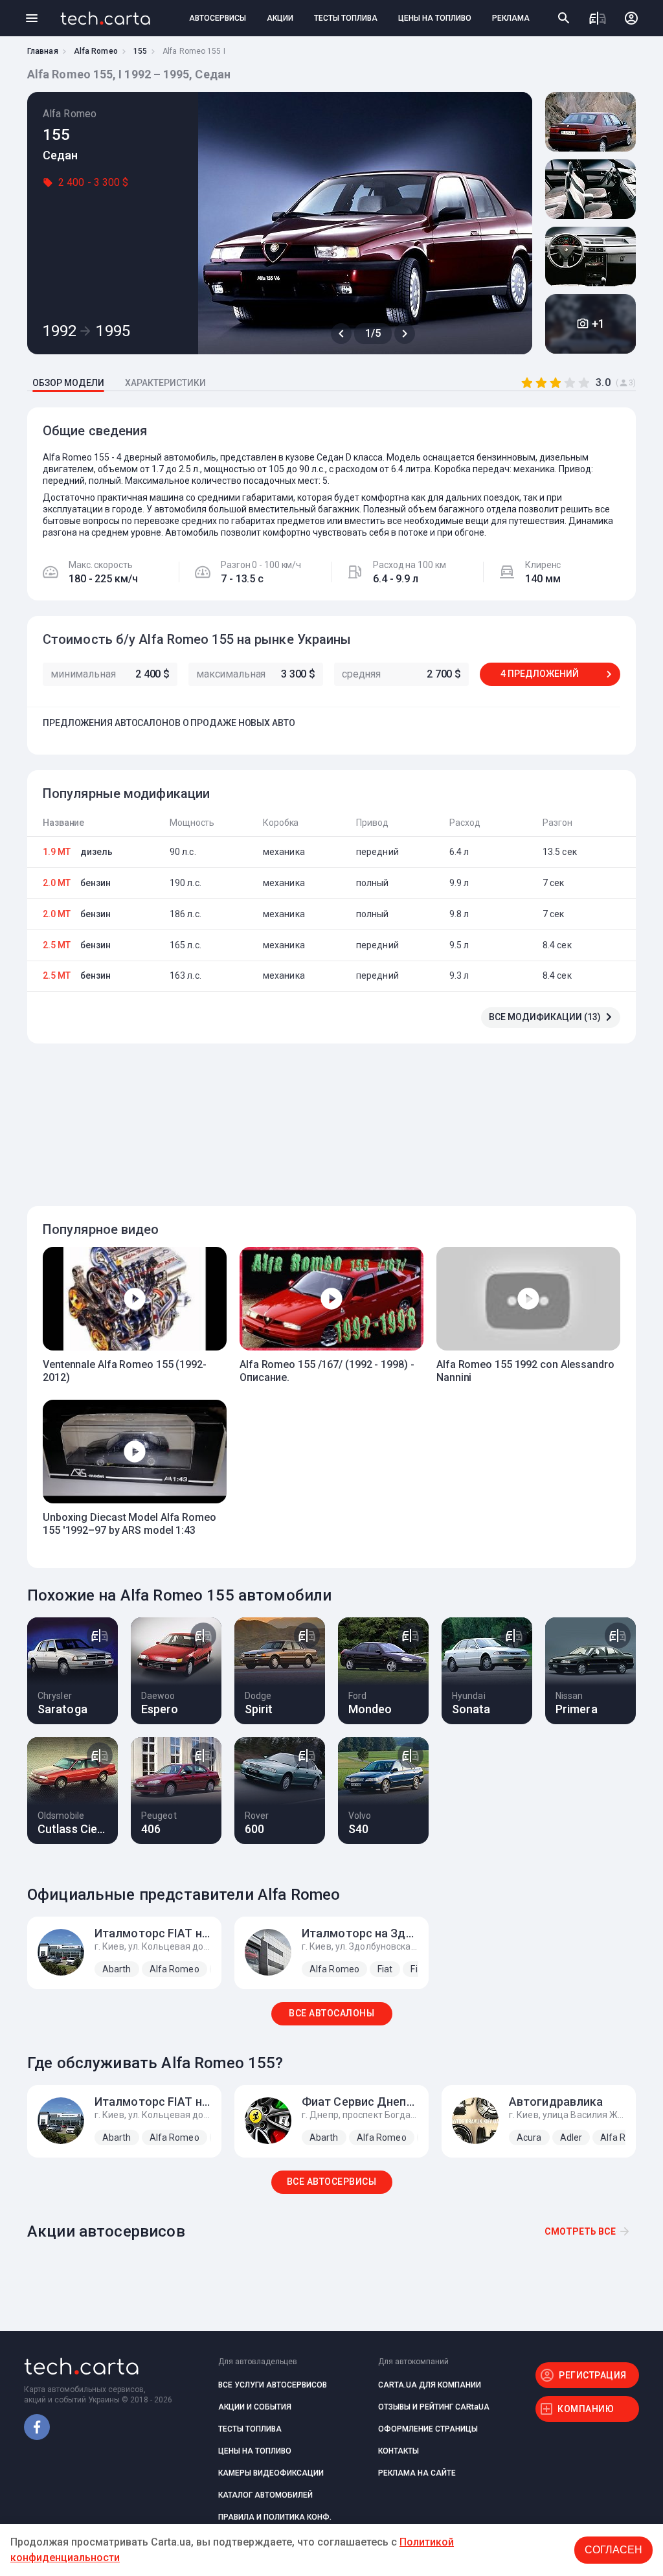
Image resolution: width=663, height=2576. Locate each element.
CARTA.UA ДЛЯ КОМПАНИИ (430, 2385)
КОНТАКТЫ (399, 2451)
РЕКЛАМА (511, 18)
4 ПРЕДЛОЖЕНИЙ (540, 674)
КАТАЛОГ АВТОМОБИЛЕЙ (265, 2495)
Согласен (613, 2550)
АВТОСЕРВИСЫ (218, 18)
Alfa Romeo (96, 51)
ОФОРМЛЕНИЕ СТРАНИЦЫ (428, 2429)
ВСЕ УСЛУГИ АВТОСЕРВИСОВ (273, 2385)
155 (140, 51)
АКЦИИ (280, 18)
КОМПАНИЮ (586, 2409)
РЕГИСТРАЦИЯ (593, 2375)
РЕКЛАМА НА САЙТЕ (417, 2473)
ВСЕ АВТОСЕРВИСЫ (332, 2182)
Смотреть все (580, 2231)
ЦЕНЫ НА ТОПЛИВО (435, 18)
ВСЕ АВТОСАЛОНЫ (331, 2013)
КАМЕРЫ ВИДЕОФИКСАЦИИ (271, 2473)
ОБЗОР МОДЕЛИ (68, 383)
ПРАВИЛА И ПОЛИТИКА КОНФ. (275, 2517)
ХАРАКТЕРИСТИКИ (165, 383)
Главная (43, 51)
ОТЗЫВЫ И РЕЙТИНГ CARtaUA (434, 2407)
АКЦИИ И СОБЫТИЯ (255, 2407)
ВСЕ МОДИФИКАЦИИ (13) (545, 1017)
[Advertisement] (328, 1117)
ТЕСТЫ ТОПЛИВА (346, 18)
